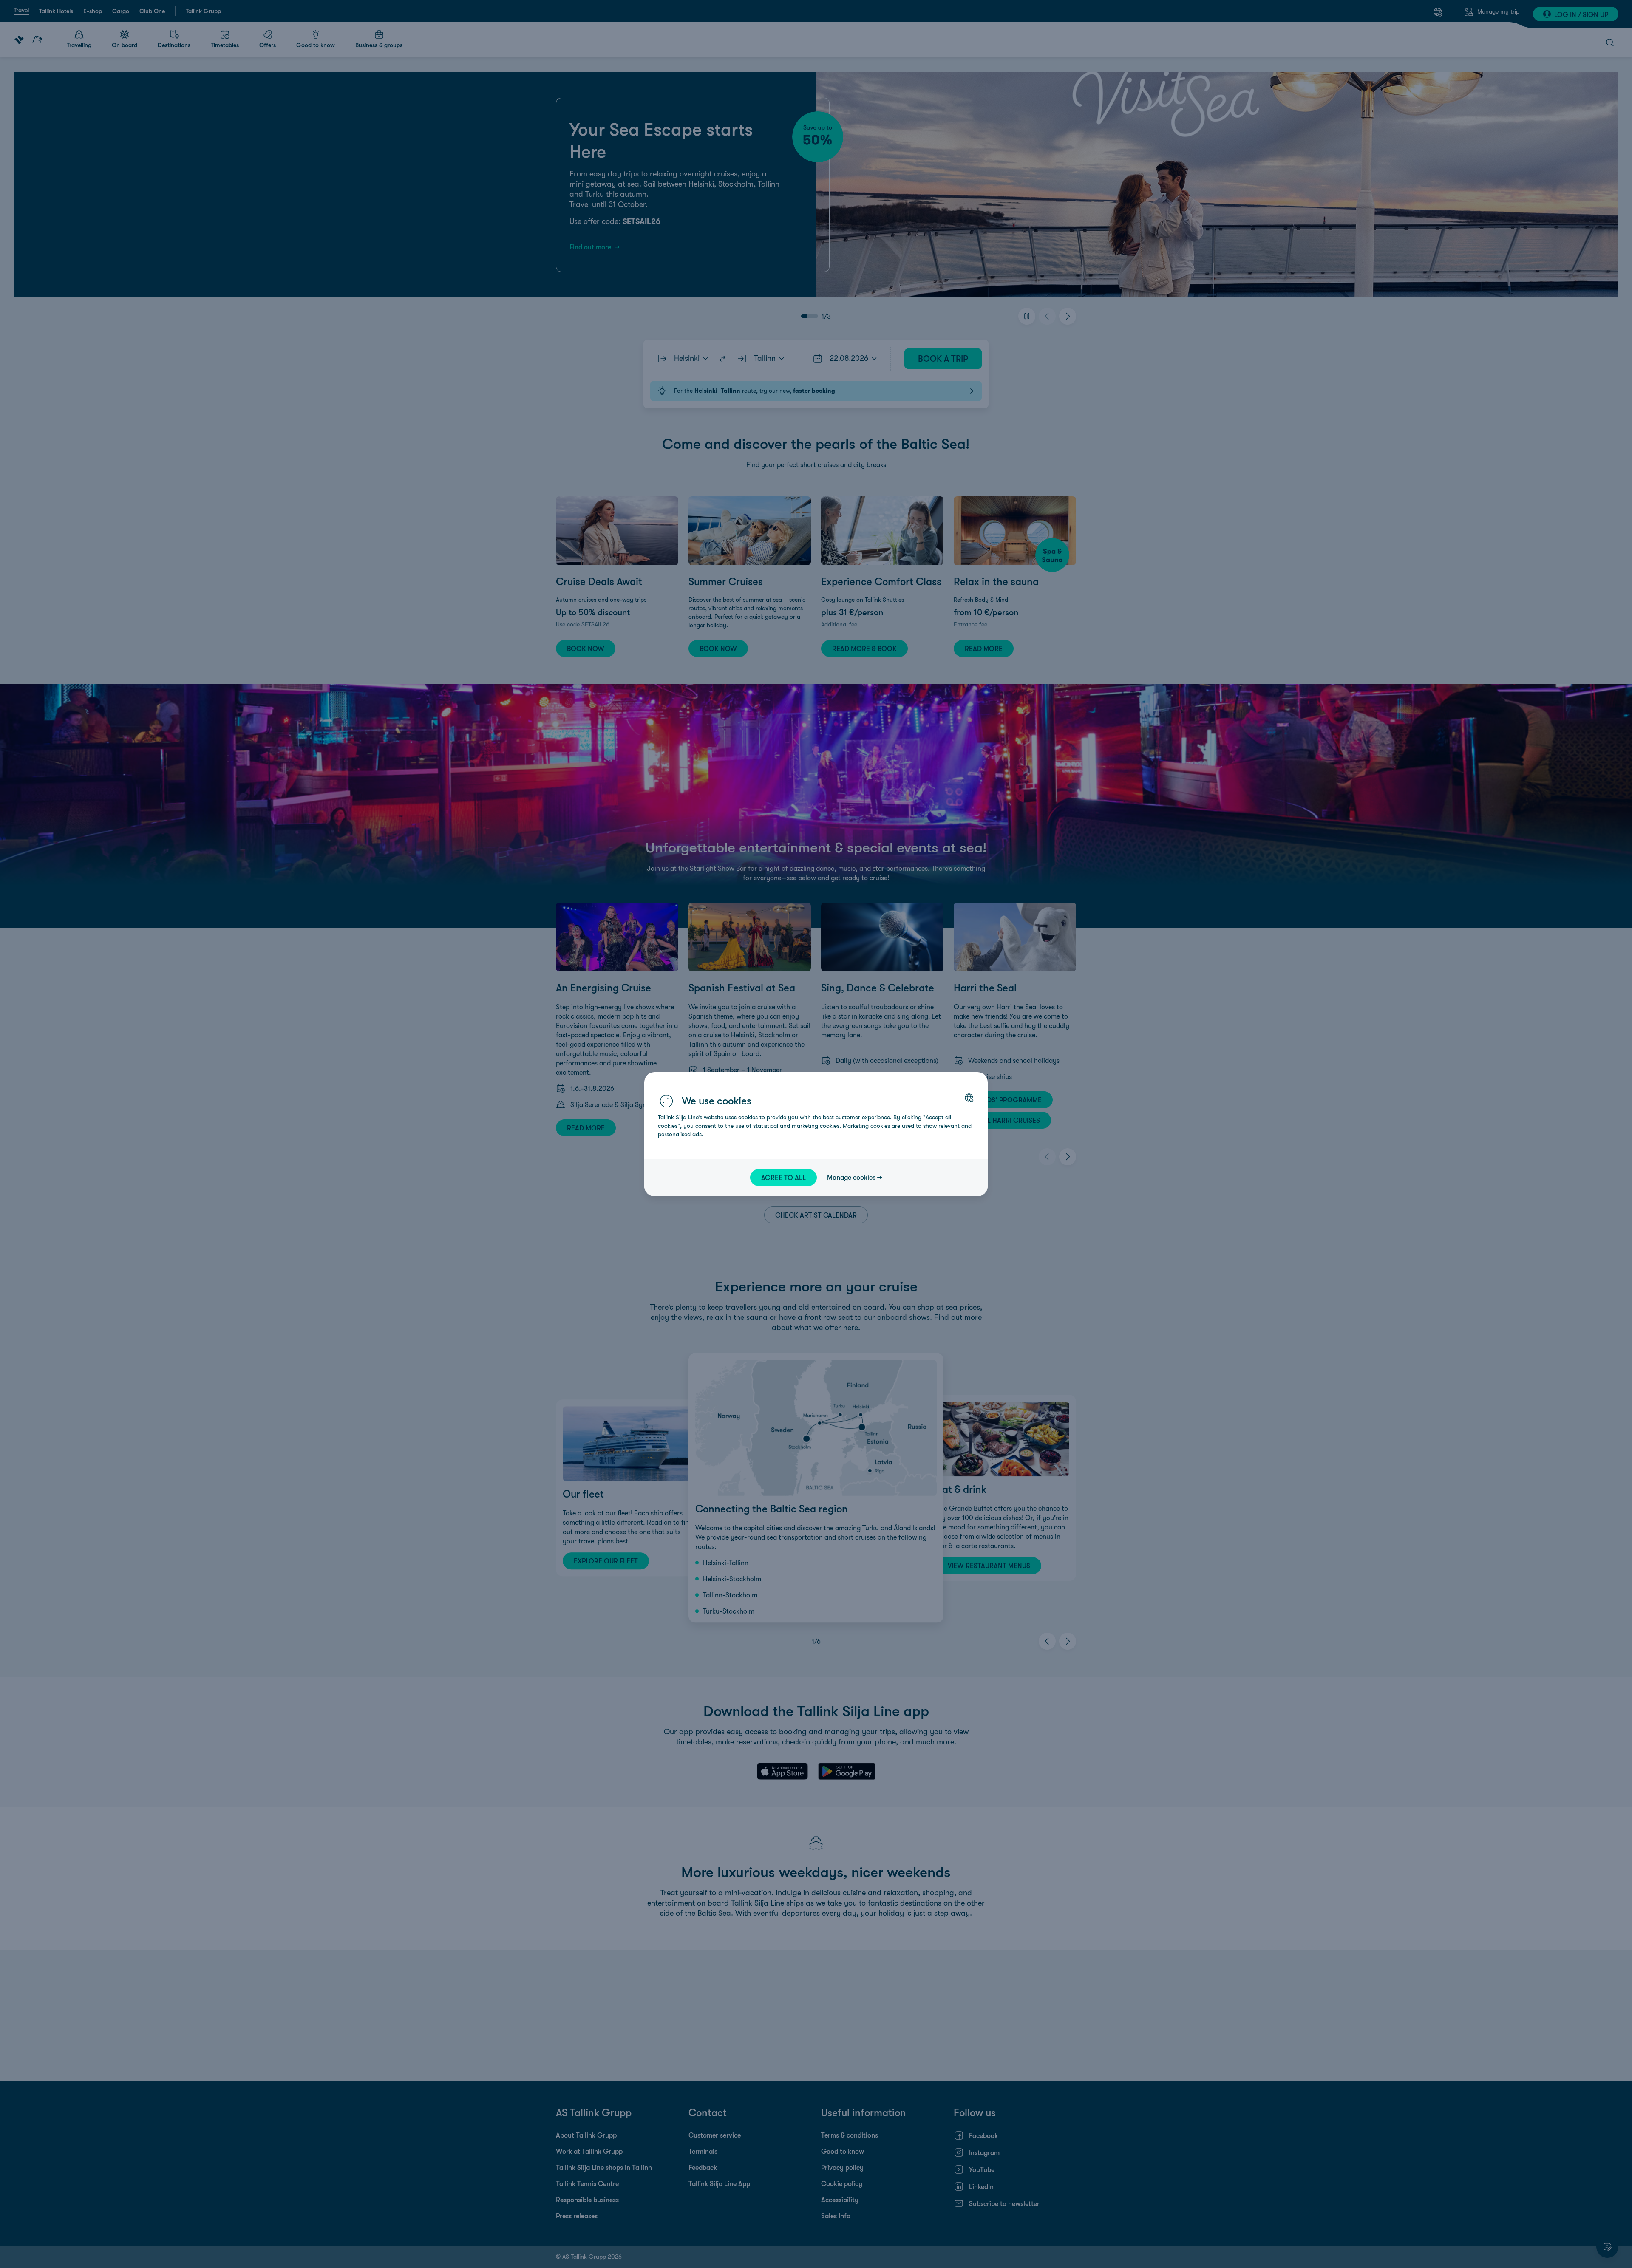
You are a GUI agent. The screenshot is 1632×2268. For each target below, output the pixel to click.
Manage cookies (851, 1177)
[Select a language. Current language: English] (969, 1098)
